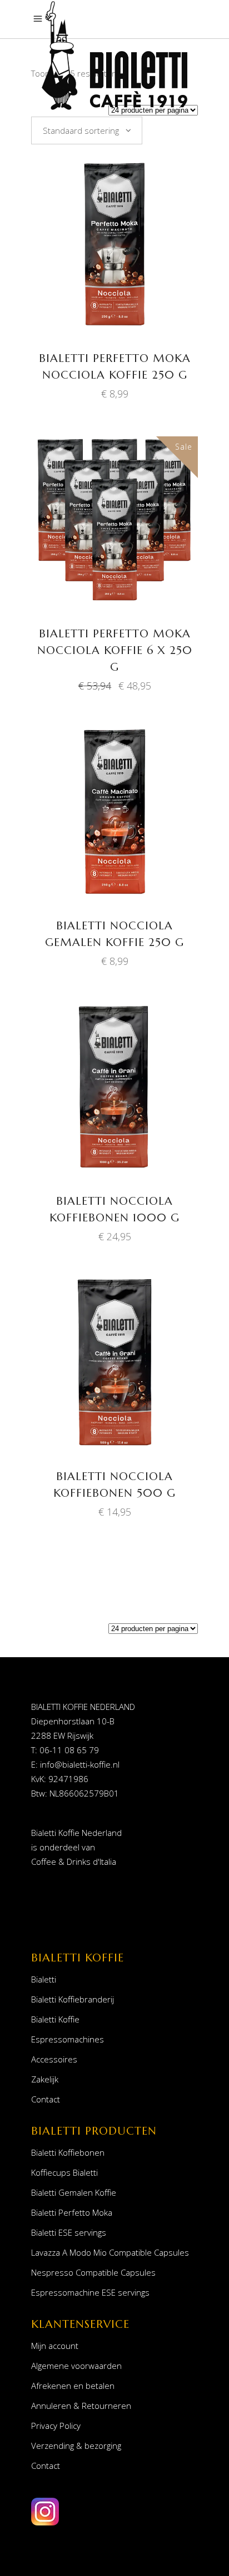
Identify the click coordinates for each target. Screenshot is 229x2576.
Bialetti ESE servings (69, 2232)
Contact (46, 2099)
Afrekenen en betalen (73, 2386)
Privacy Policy (56, 2426)
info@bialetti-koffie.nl (80, 1764)
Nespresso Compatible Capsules (93, 2272)
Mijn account (55, 2346)
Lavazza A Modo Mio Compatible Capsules (110, 2252)
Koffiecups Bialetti (64, 2172)
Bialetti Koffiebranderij (73, 1999)
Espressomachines (68, 2039)
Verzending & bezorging (76, 2446)
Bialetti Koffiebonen (68, 2152)
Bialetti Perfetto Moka (72, 2212)
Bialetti (44, 1979)
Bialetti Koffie (55, 2019)
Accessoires (54, 2059)
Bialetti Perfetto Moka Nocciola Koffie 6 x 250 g (115, 650)
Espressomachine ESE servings (90, 2292)
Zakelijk (45, 2079)
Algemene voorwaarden (76, 2366)
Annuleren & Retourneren (81, 2406)
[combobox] (87, 130)
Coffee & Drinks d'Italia (74, 1861)
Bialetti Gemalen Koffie (74, 2192)
